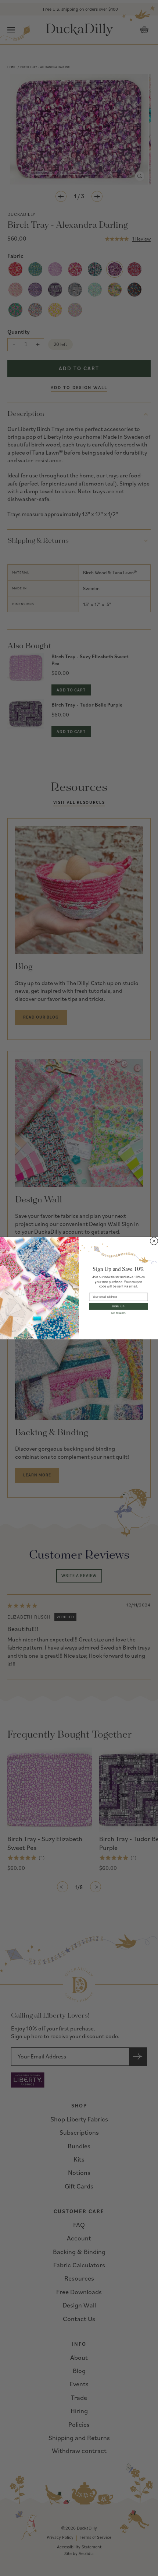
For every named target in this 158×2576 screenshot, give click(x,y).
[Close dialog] (154, 1241)
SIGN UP (118, 1306)
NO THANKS (118, 1313)
